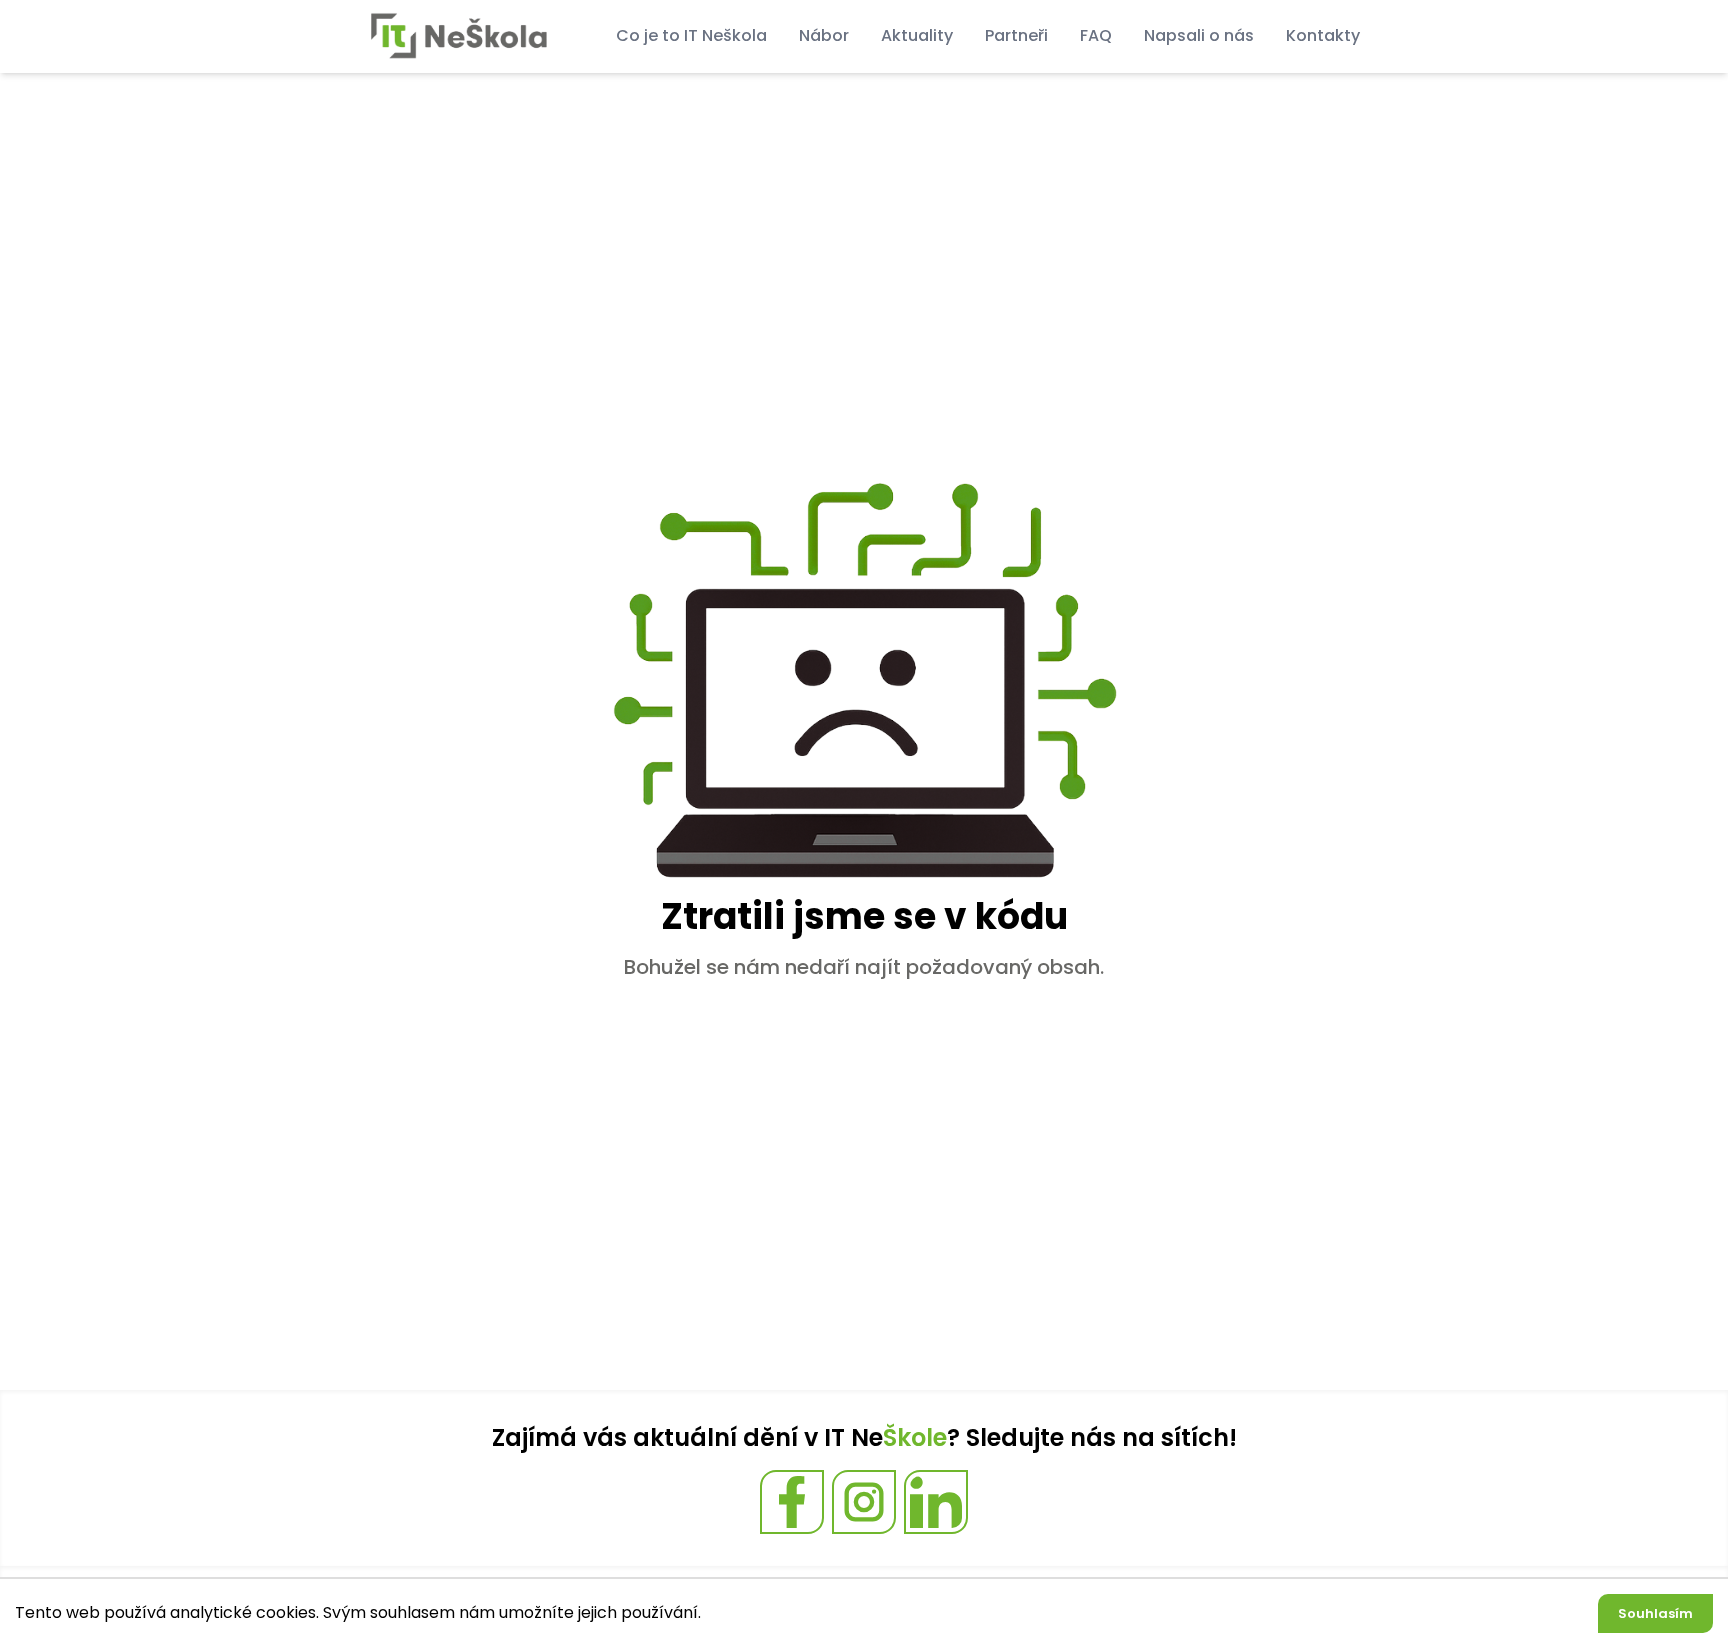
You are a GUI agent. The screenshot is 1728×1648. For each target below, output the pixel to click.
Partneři (1016, 35)
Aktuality (917, 35)
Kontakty (1323, 35)
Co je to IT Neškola (691, 35)
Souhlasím (1655, 1613)
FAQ (1096, 35)
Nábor (824, 35)
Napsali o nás (1199, 35)
